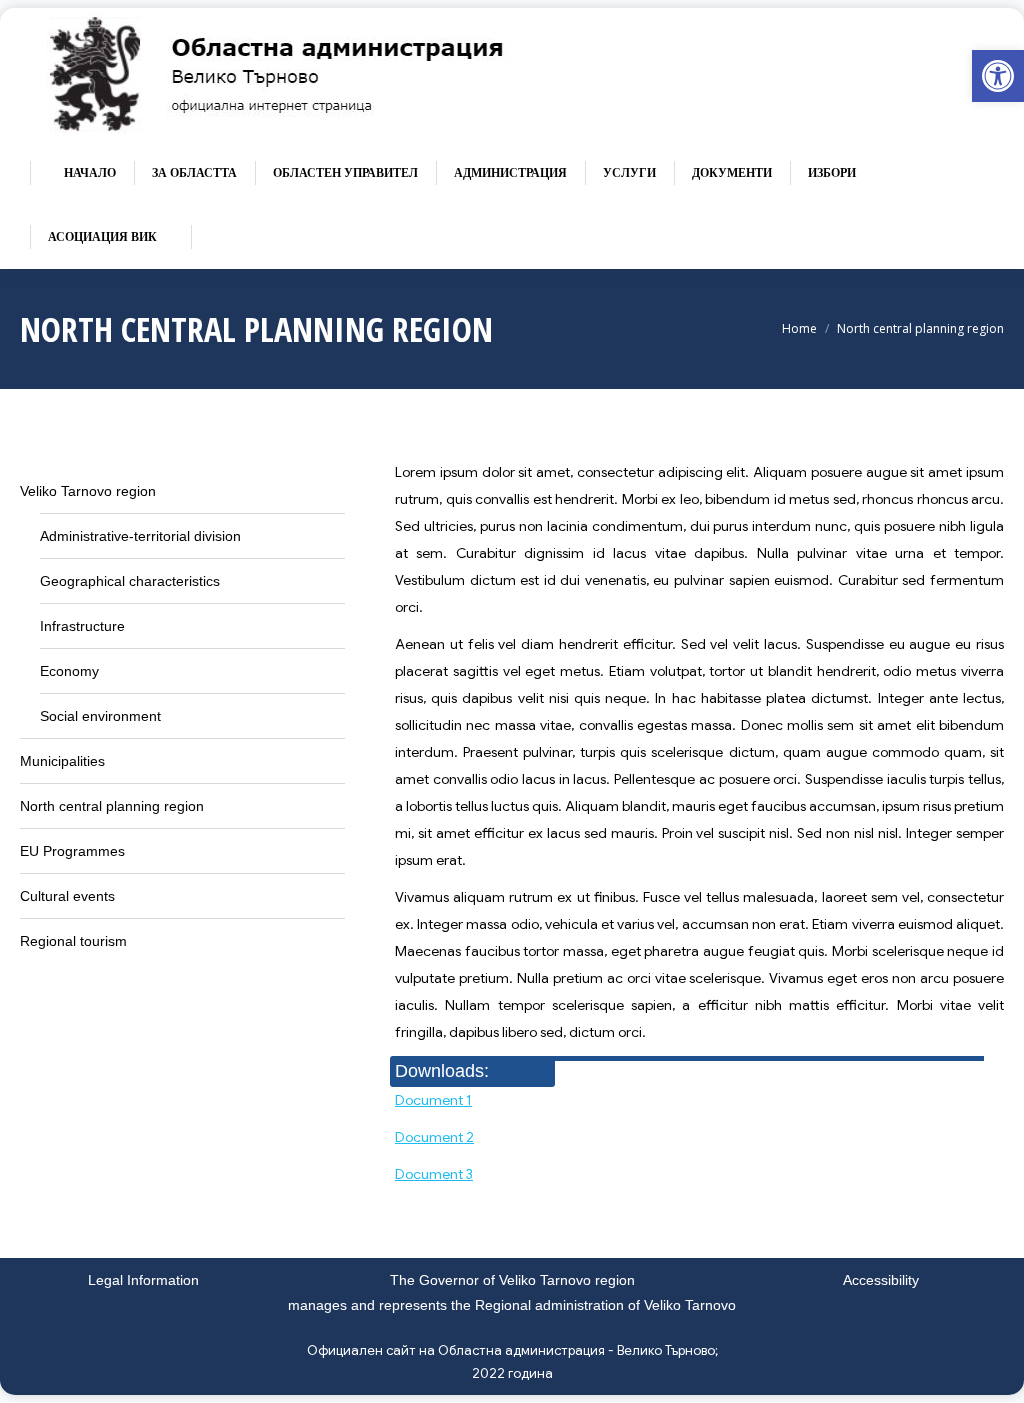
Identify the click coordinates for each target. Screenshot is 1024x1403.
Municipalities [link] (62, 761)
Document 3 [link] (434, 1174)
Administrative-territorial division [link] (140, 536)
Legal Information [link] (143, 1280)
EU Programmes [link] (72, 851)
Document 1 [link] (433, 1100)
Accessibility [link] (881, 1280)
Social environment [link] (100, 716)
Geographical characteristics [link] (130, 581)
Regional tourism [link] (73, 941)
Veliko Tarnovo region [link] (88, 491)
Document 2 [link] (434, 1137)
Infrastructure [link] (82, 626)
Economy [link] (69, 671)
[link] (998, 76)
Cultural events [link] (67, 896)
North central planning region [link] (112, 806)
